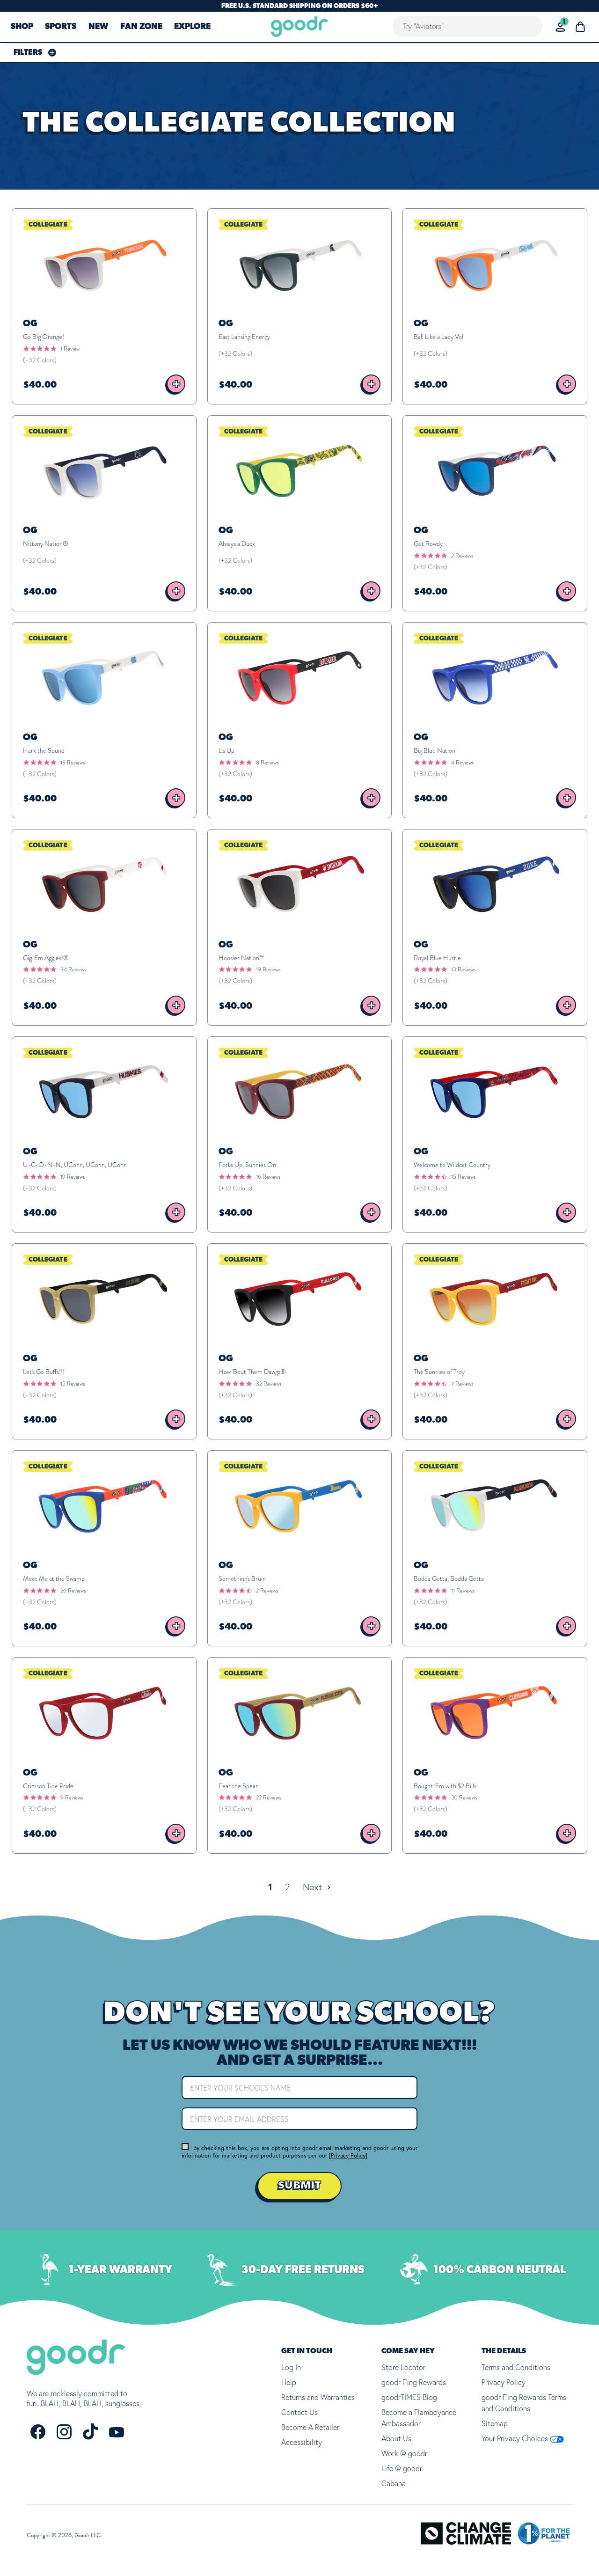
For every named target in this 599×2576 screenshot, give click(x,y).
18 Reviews (73, 763)
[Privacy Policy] (348, 2155)
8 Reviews (267, 763)
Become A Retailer (310, 2427)
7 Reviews (462, 1384)
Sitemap (495, 2423)
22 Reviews (268, 1798)
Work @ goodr (404, 2453)
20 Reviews (464, 1798)
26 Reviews (73, 1591)
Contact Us (299, 2412)
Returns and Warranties (318, 2397)
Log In (291, 2367)
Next (314, 1887)
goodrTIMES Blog (409, 2397)
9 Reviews (72, 1798)
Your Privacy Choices (516, 2438)
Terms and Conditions (516, 2367)
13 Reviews (463, 969)
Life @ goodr (402, 2468)
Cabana (394, 2483)
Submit (299, 2186)
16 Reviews (268, 1177)
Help (289, 2382)
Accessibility (302, 2442)
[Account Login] (560, 27)
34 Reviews (73, 969)
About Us (396, 2438)
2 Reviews (462, 556)
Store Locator (403, 2367)
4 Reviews (462, 763)
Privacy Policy (504, 2382)
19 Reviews (268, 969)
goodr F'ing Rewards (414, 2382)
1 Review (70, 349)
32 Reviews (269, 1384)
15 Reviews (463, 1177)
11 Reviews (463, 1591)
